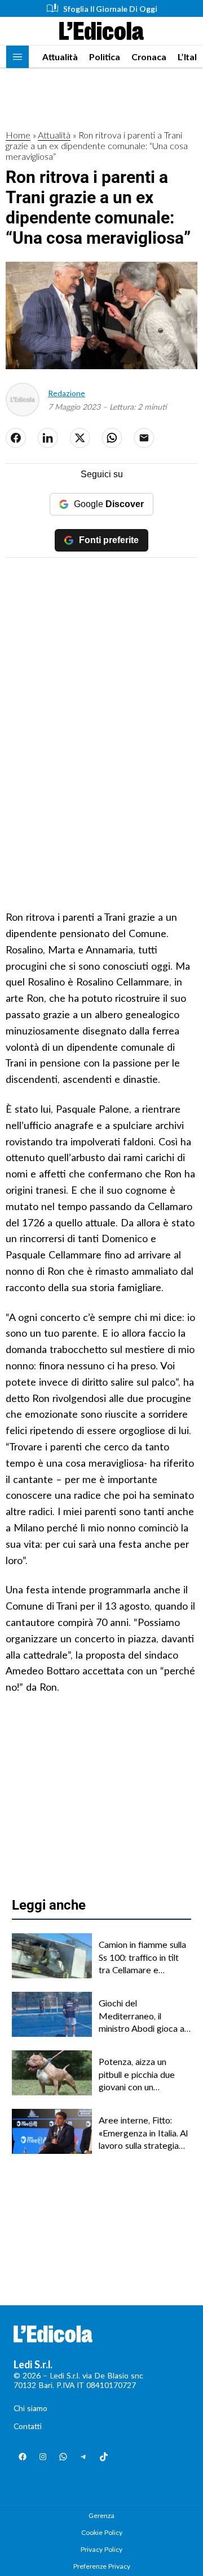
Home (18, 135)
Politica (105, 57)
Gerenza (101, 2515)
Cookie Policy (102, 2532)
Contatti (28, 2426)
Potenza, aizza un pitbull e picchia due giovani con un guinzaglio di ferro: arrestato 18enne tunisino (137, 2075)
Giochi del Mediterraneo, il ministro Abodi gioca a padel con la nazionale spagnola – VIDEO (142, 2016)
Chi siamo (30, 2408)
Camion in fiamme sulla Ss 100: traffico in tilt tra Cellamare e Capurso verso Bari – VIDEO (142, 1957)
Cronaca (149, 57)
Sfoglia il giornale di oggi (110, 9)
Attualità (60, 57)
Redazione (67, 393)
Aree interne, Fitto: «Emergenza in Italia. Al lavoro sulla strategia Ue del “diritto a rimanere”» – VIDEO (143, 2133)
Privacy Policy (101, 2549)
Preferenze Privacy (102, 2566)
